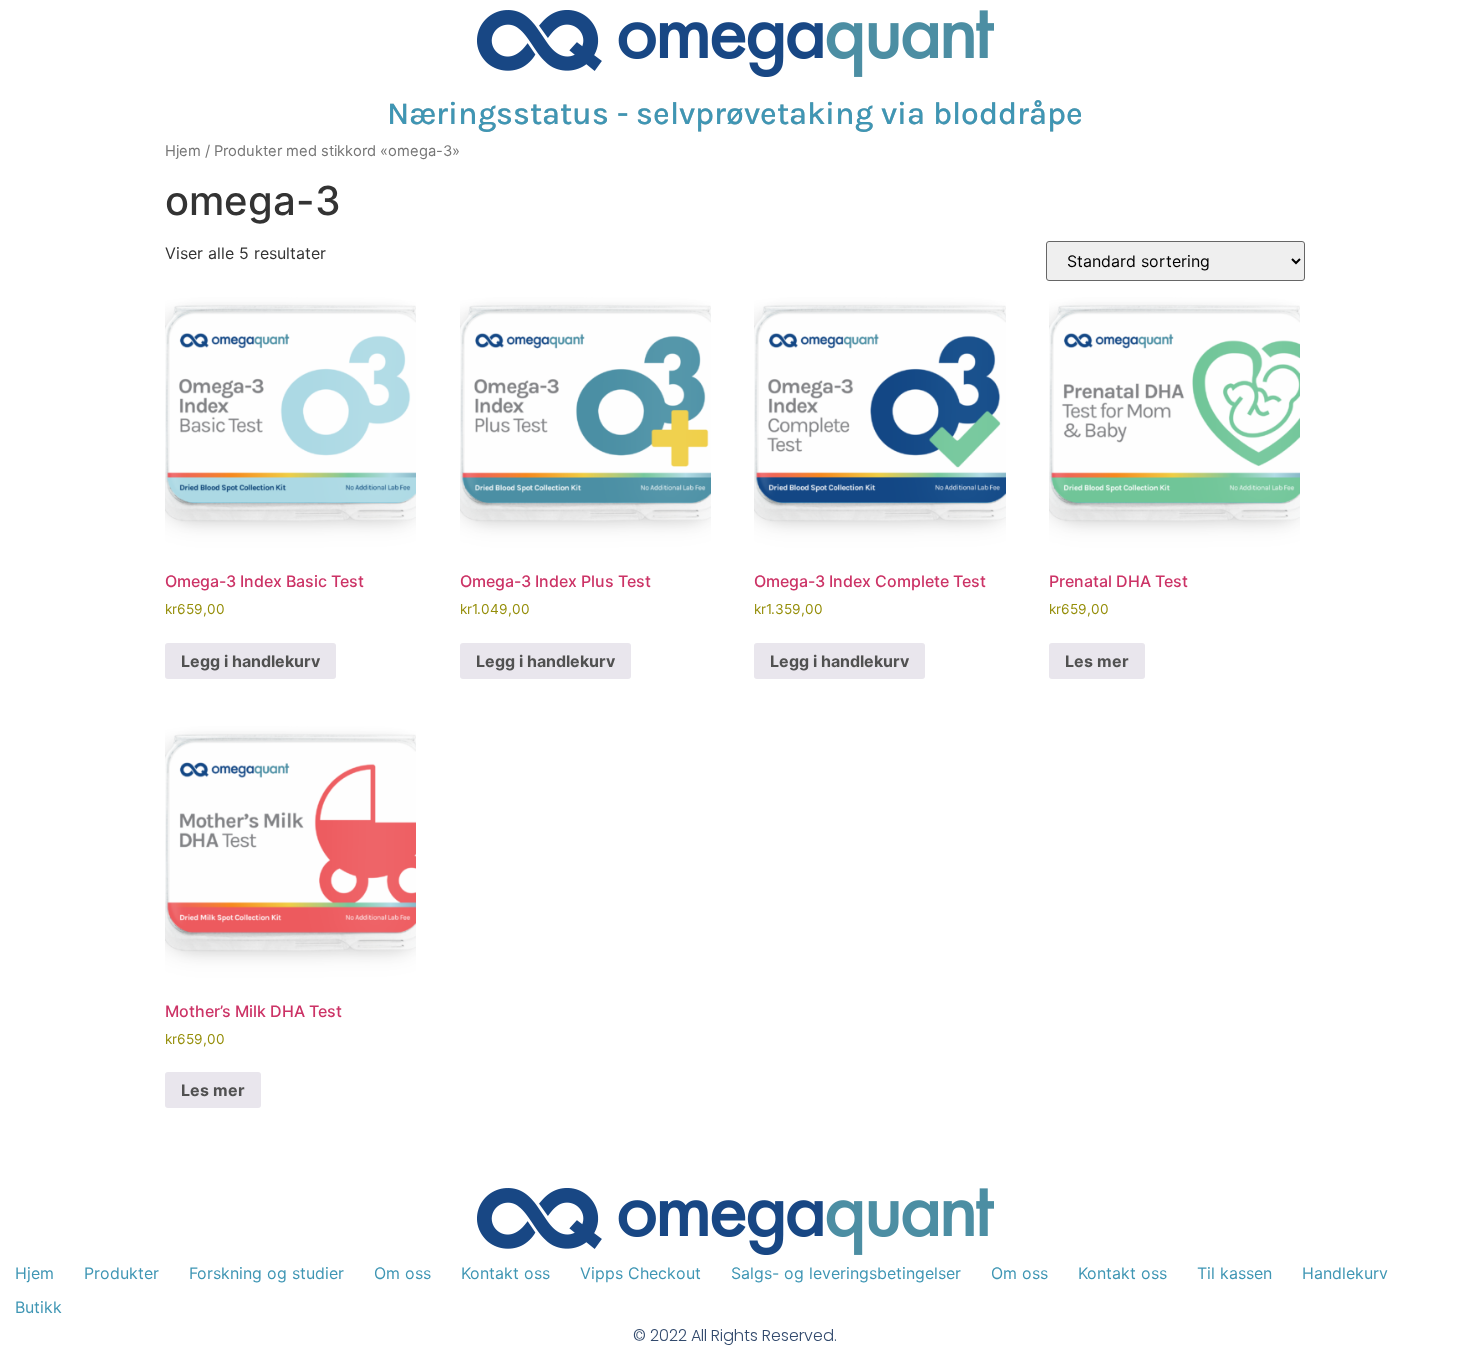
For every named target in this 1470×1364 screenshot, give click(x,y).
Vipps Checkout (640, 1273)
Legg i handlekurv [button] (250, 661)
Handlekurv (1345, 1273)
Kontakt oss (505, 1273)
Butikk (38, 1307)
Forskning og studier (266, 1273)
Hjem (183, 151)
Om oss (402, 1273)
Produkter (121, 1273)
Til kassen (1234, 1273)
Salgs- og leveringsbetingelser (846, 1273)
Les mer (1097, 661)
